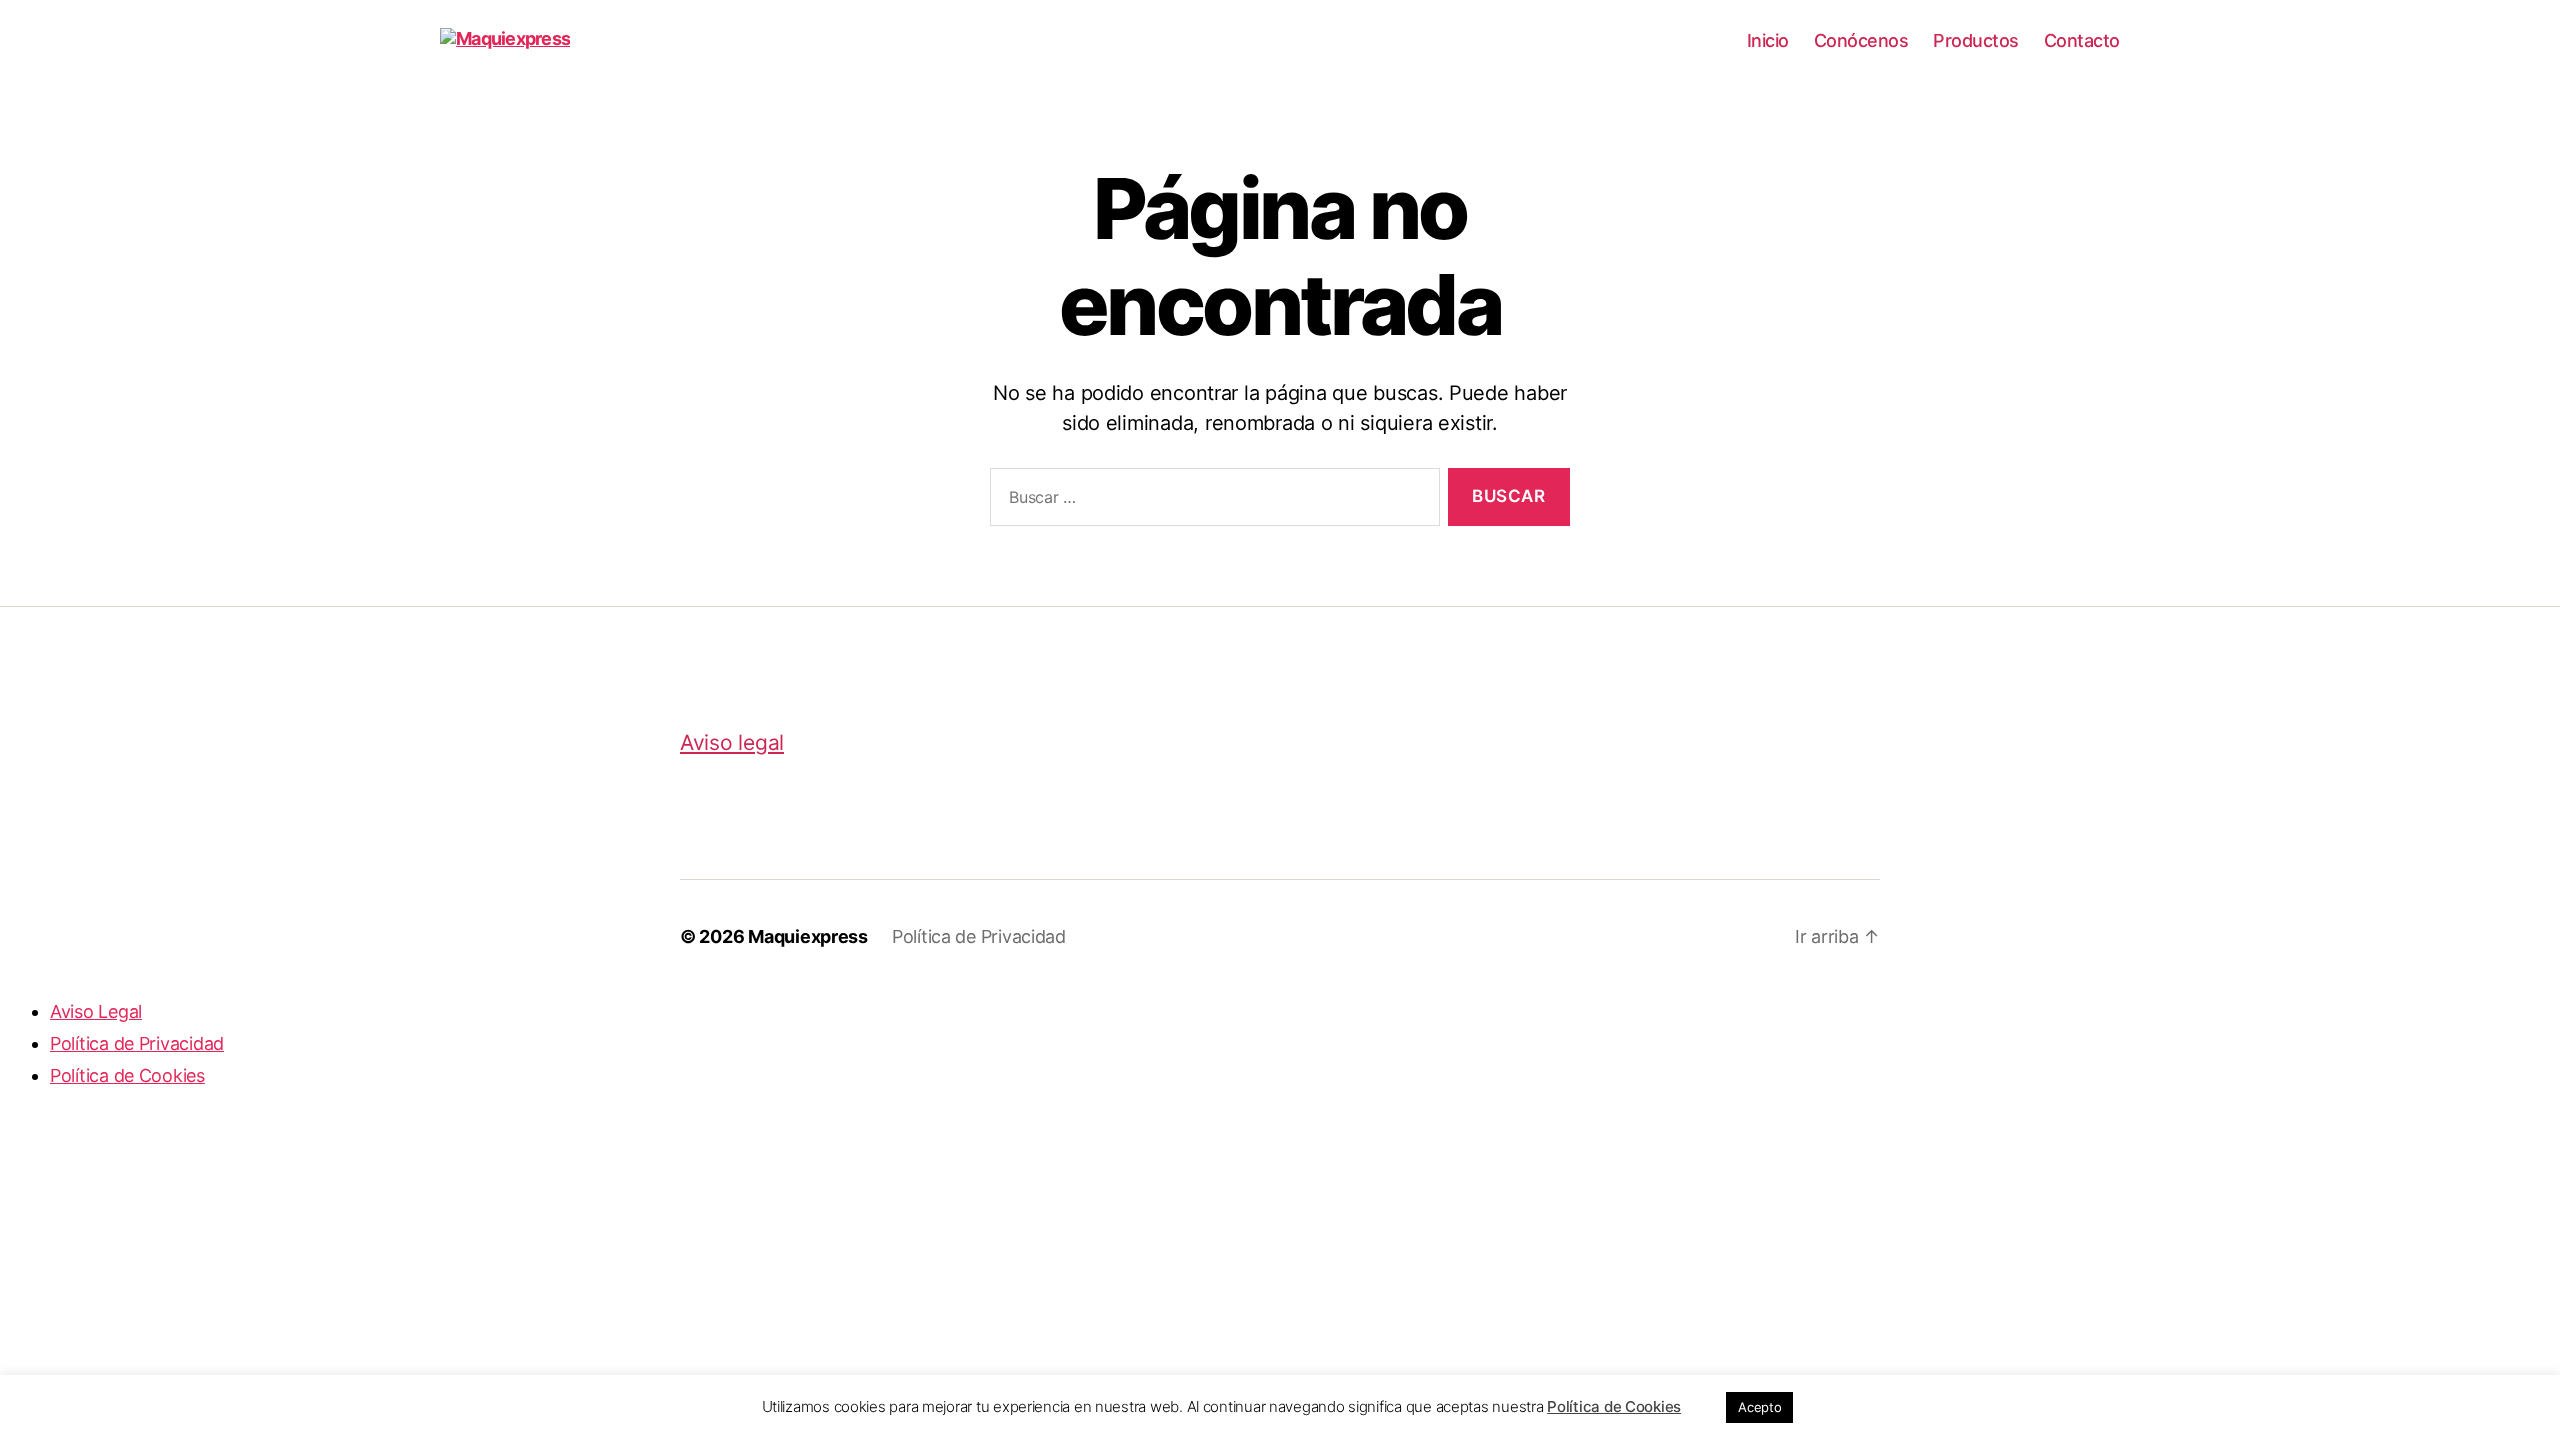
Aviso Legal (96, 1011)
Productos (1976, 40)
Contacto (2082, 40)
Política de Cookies (1614, 1406)
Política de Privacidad (979, 936)
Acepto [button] (1759, 1407)
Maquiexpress (808, 936)
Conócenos (1861, 40)
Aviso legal (732, 742)
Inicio (1768, 40)
